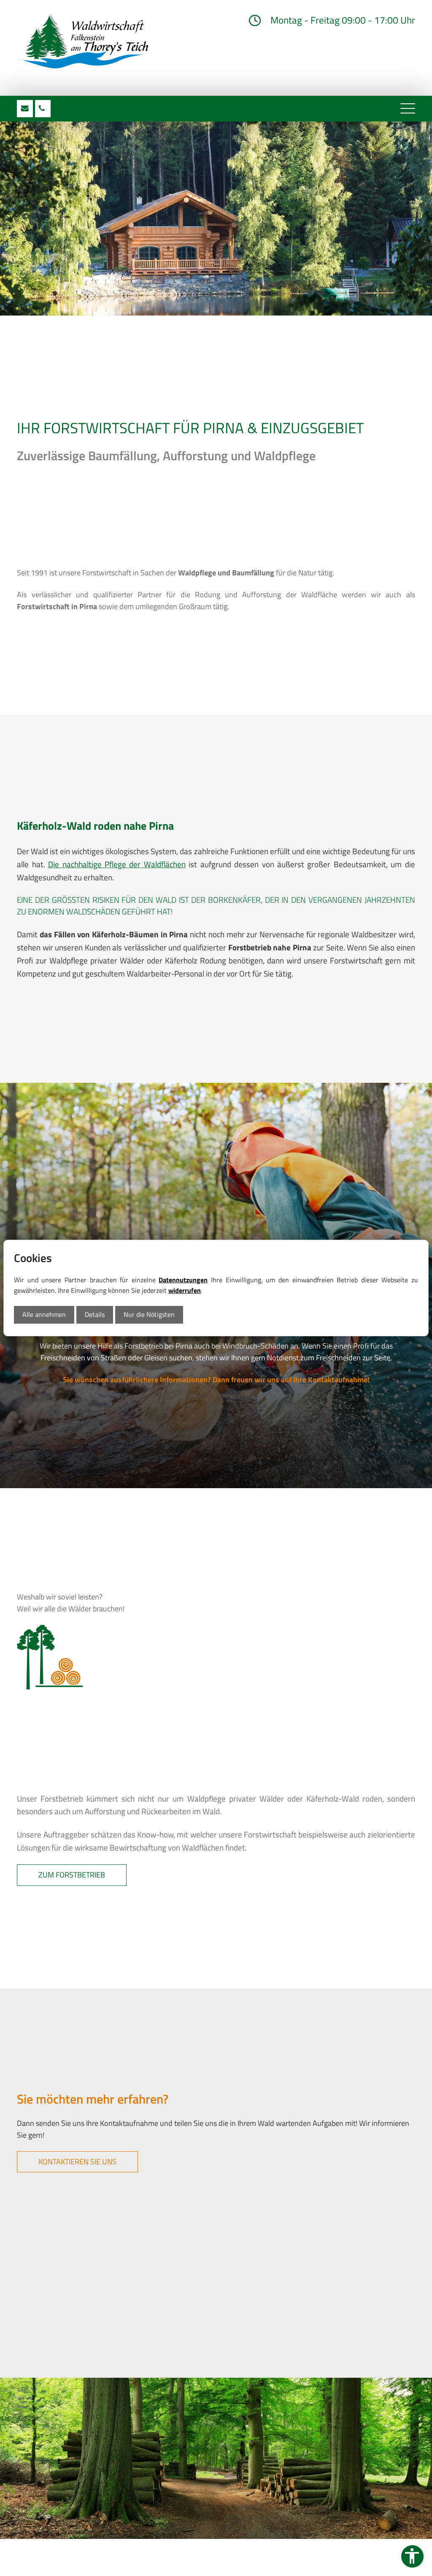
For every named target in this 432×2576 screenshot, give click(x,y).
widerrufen (185, 1290)
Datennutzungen (183, 1280)
